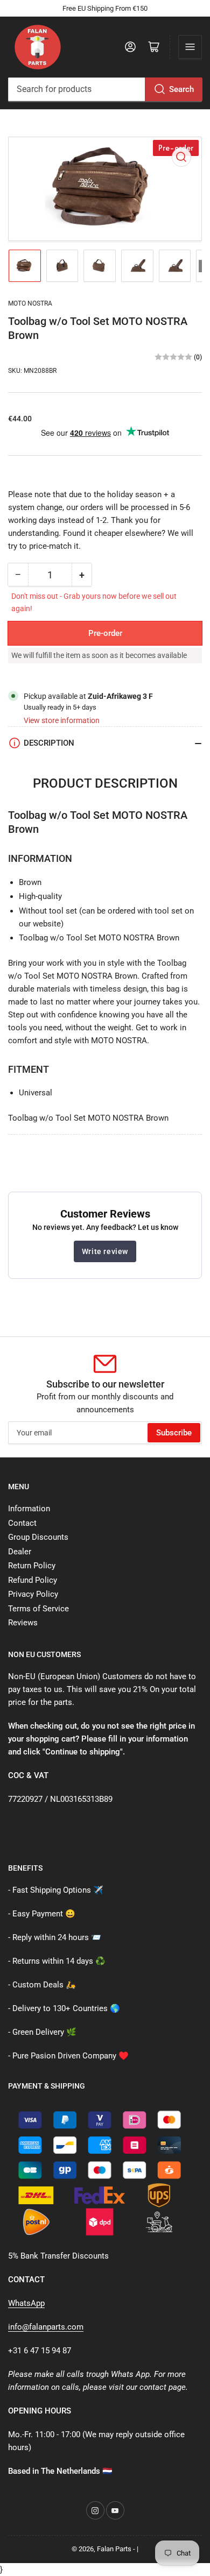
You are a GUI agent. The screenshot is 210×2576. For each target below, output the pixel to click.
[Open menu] (190, 47)
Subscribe (174, 1433)
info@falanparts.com (46, 2327)
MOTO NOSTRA (30, 303)
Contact (22, 1523)
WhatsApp (26, 2303)
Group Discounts (38, 1537)
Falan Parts (114, 2549)
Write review (105, 1251)
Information (29, 1509)
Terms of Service (38, 1609)
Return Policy (32, 1566)
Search (181, 89)
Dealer (20, 1552)
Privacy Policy (33, 1594)
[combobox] (105, 89)
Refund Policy (33, 1580)
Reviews (23, 1623)
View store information (62, 720)
